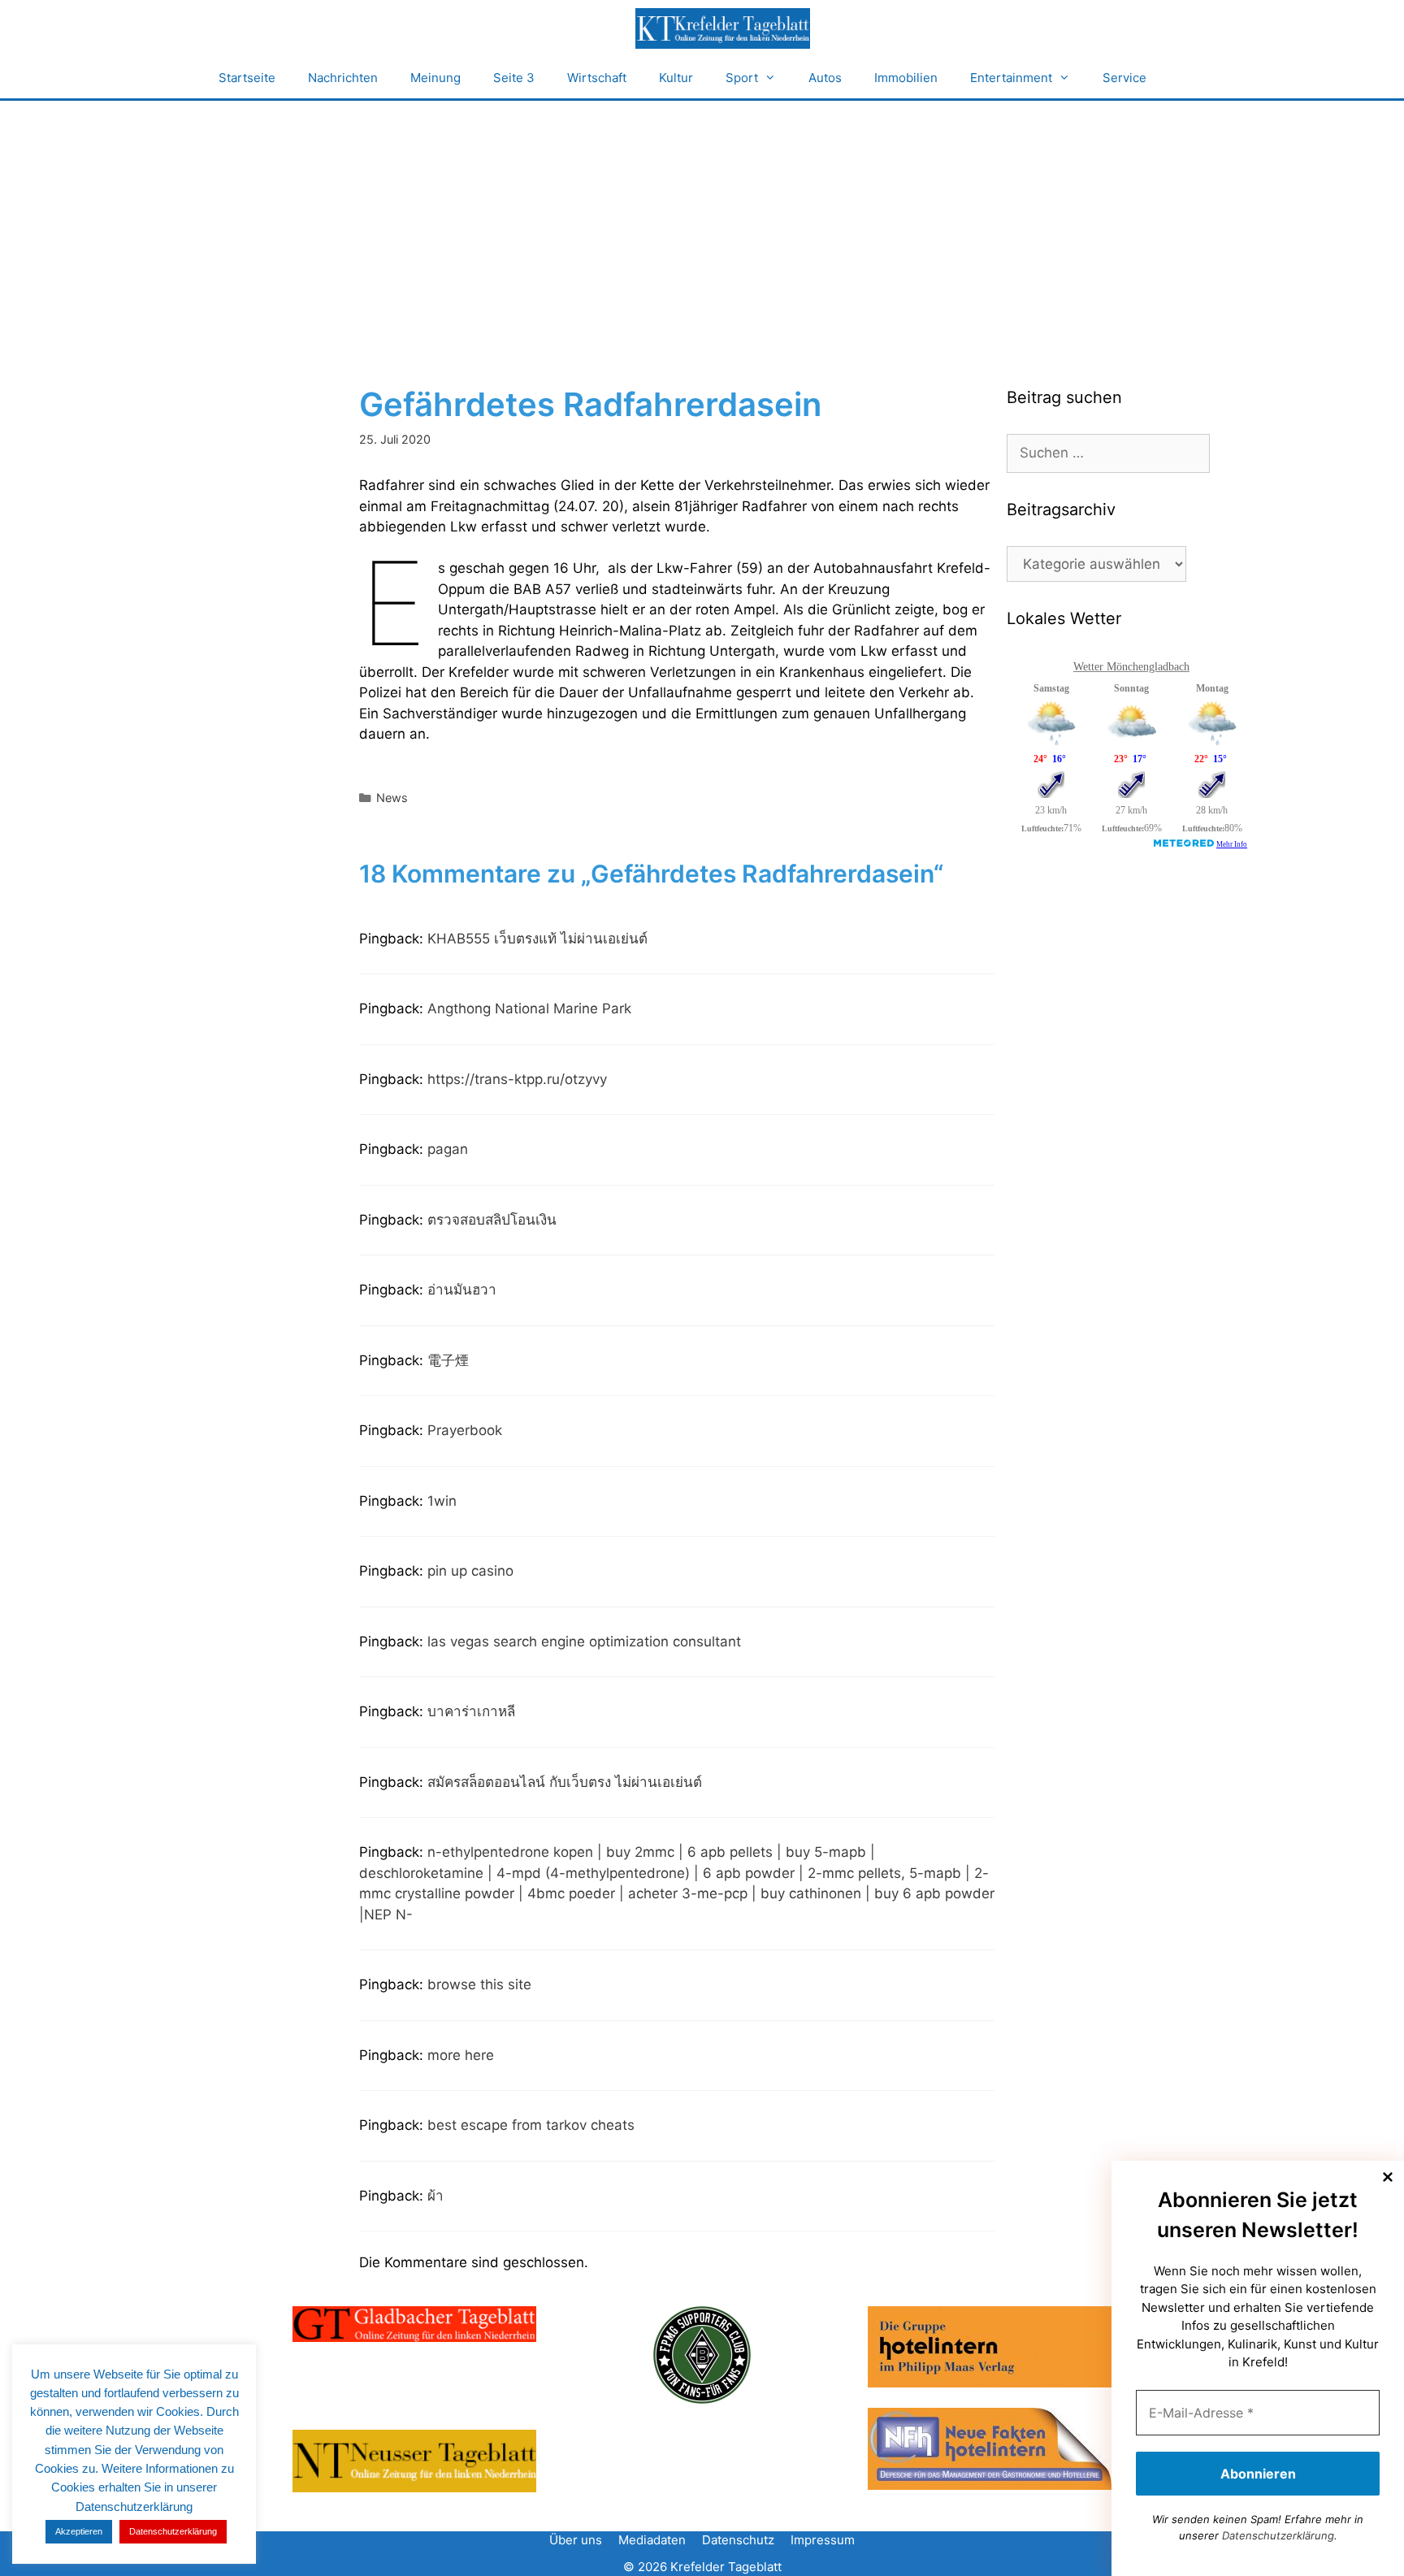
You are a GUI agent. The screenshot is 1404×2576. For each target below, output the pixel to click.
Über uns (576, 2540)
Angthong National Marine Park (529, 1008)
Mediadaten (652, 2540)
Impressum (823, 2540)
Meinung (435, 78)
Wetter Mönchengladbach (1131, 667)
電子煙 (448, 1360)
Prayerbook (465, 1430)
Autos (825, 78)
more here (461, 2055)
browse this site (479, 1984)
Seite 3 (514, 78)
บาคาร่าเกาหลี (471, 1711)
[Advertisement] (702, 223)
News (392, 798)
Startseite (247, 78)
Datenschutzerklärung (1278, 2535)
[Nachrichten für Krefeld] (722, 28)
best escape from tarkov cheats (531, 2125)
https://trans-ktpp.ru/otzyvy (517, 1079)
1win (442, 1501)
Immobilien (906, 78)
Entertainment (1011, 78)
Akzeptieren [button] (79, 2531)
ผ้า (435, 2196)
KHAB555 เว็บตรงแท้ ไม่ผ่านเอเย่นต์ (537, 939)
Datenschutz (738, 2540)
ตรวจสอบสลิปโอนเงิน (492, 1220)
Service (1124, 78)
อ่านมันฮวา (462, 1290)
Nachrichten (343, 78)
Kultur (676, 78)
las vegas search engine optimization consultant (584, 1641)
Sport (742, 78)
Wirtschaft (597, 78)
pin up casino (470, 1571)
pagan (448, 1149)
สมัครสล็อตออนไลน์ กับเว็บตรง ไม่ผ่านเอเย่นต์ (565, 1782)
